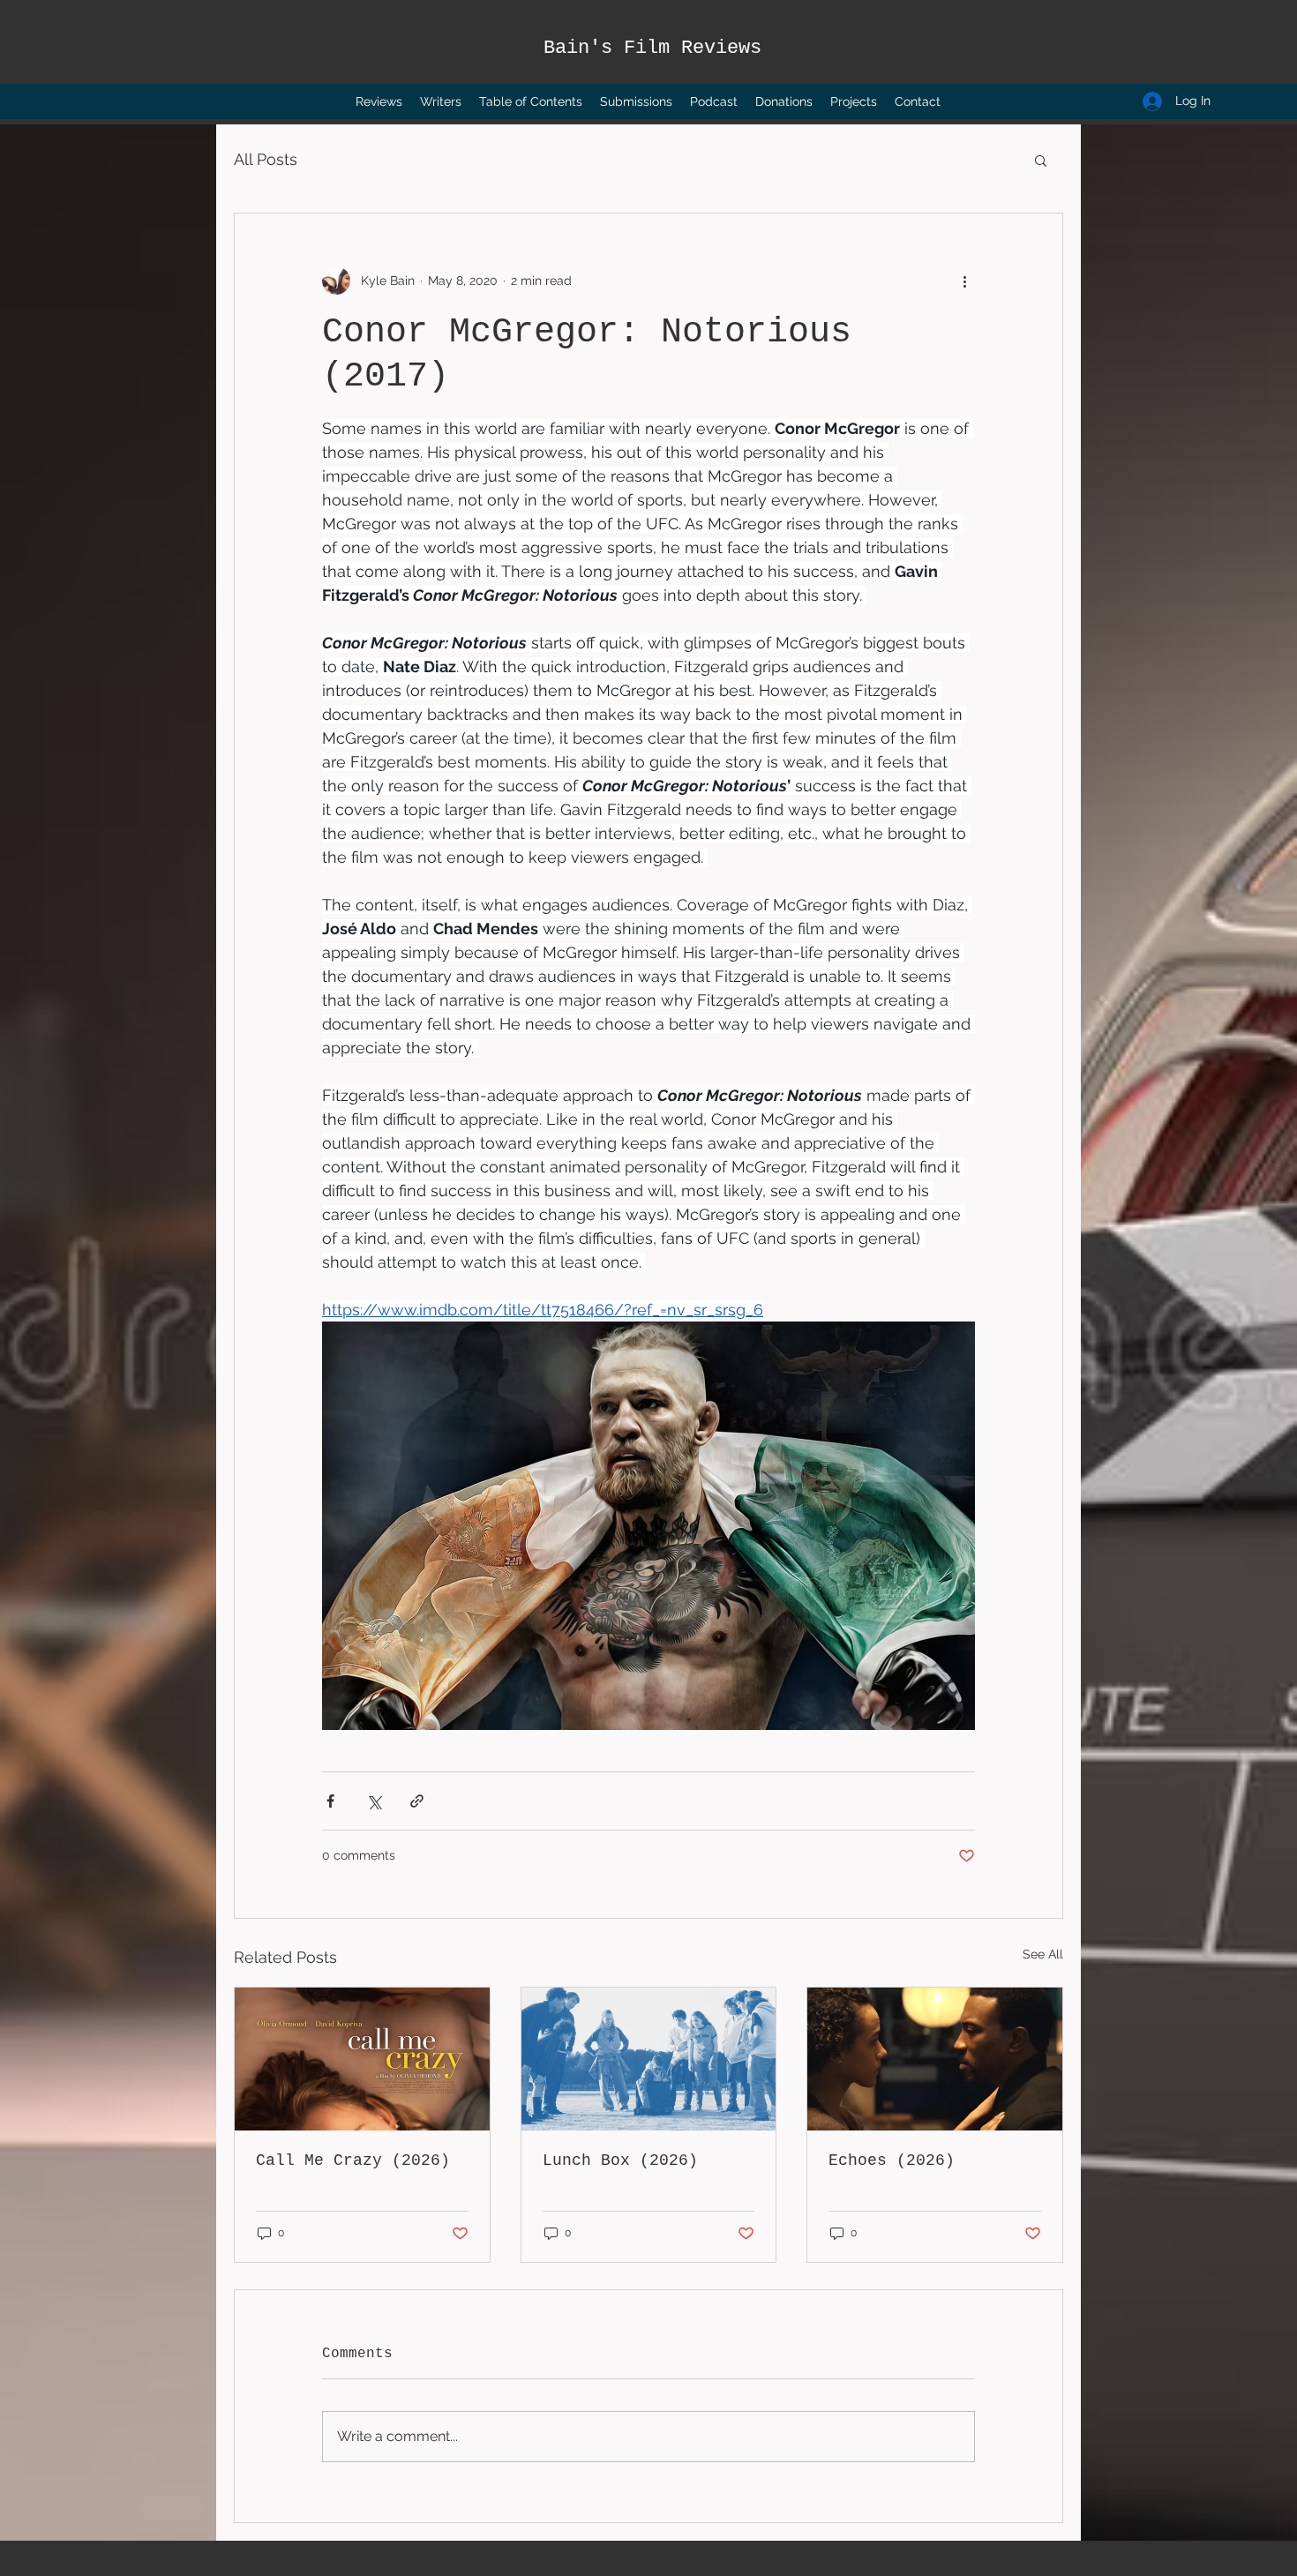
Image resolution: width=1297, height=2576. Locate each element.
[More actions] (964, 281)
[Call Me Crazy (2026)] (362, 2059)
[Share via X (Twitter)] (374, 1801)
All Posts (266, 159)
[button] (1041, 160)
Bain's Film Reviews (652, 48)
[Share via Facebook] (330, 1801)
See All (1043, 1954)
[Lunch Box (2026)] (649, 2059)
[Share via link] (417, 1801)
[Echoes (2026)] (935, 2059)
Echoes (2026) (892, 2160)
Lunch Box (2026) (620, 2160)
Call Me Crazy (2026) (353, 2160)
